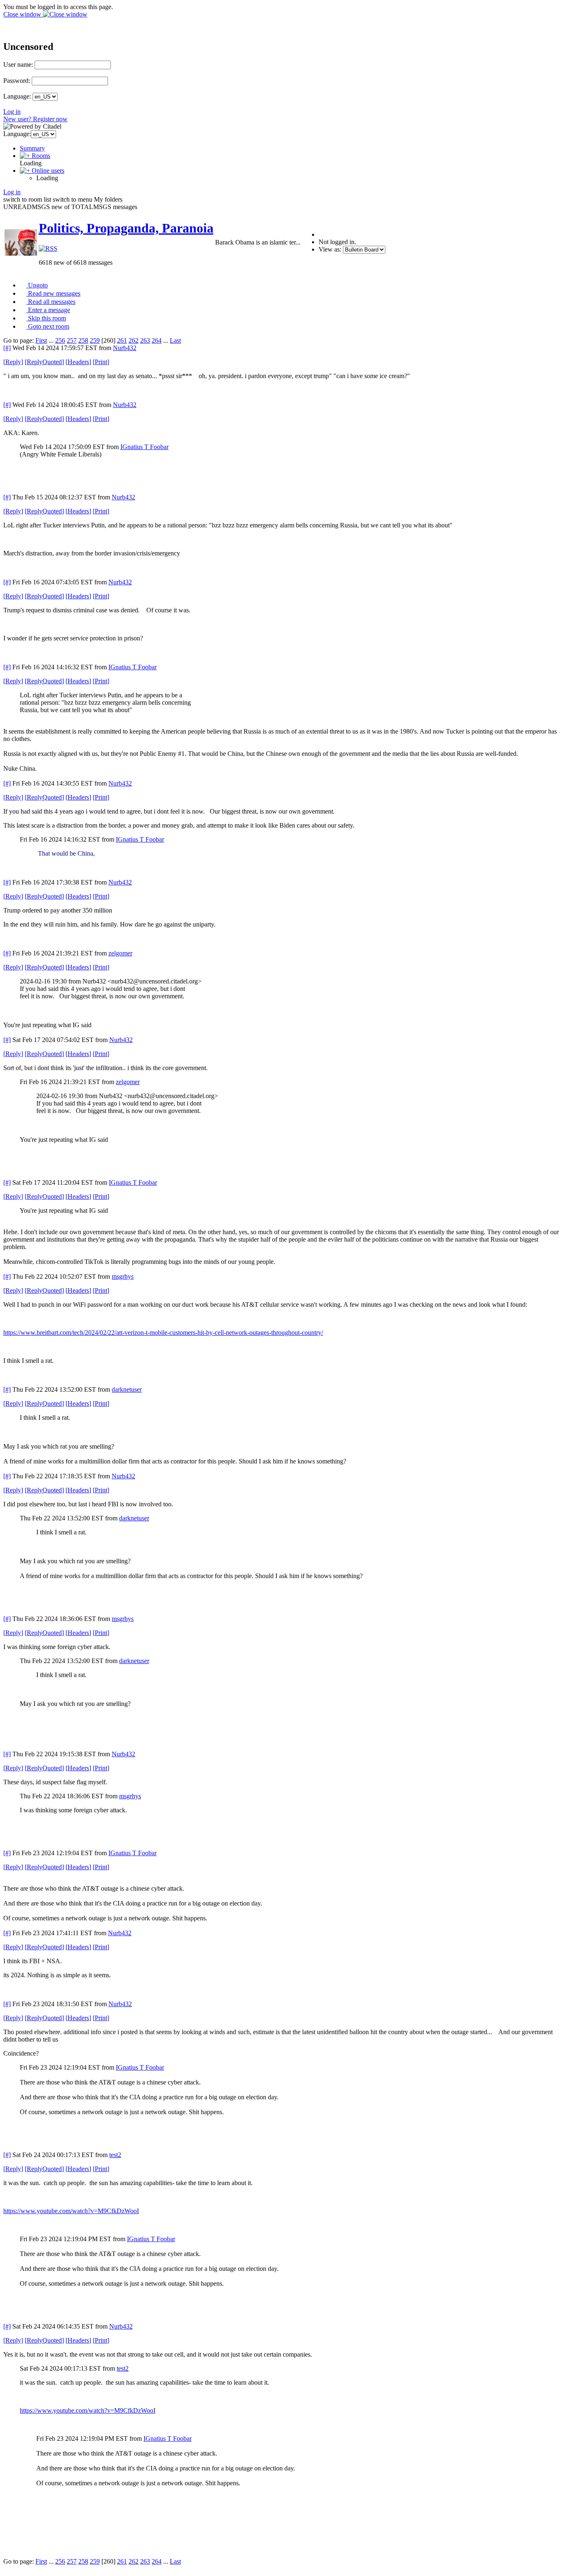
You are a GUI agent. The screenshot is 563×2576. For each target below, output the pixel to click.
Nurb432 (125, 348)
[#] (7, 348)
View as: (330, 249)
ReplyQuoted (44, 362)
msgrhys (123, 1276)
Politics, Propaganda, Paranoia (126, 228)
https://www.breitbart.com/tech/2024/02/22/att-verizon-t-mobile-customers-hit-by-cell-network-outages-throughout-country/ (163, 1333)
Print (101, 362)
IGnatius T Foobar (144, 447)
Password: (17, 81)
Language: (17, 96)
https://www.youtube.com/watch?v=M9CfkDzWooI (71, 2211)
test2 (115, 2155)
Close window (23, 14)
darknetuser (127, 1389)
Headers (78, 362)
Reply (13, 362)
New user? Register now (35, 119)
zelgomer (120, 953)
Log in (12, 112)
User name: (18, 65)
